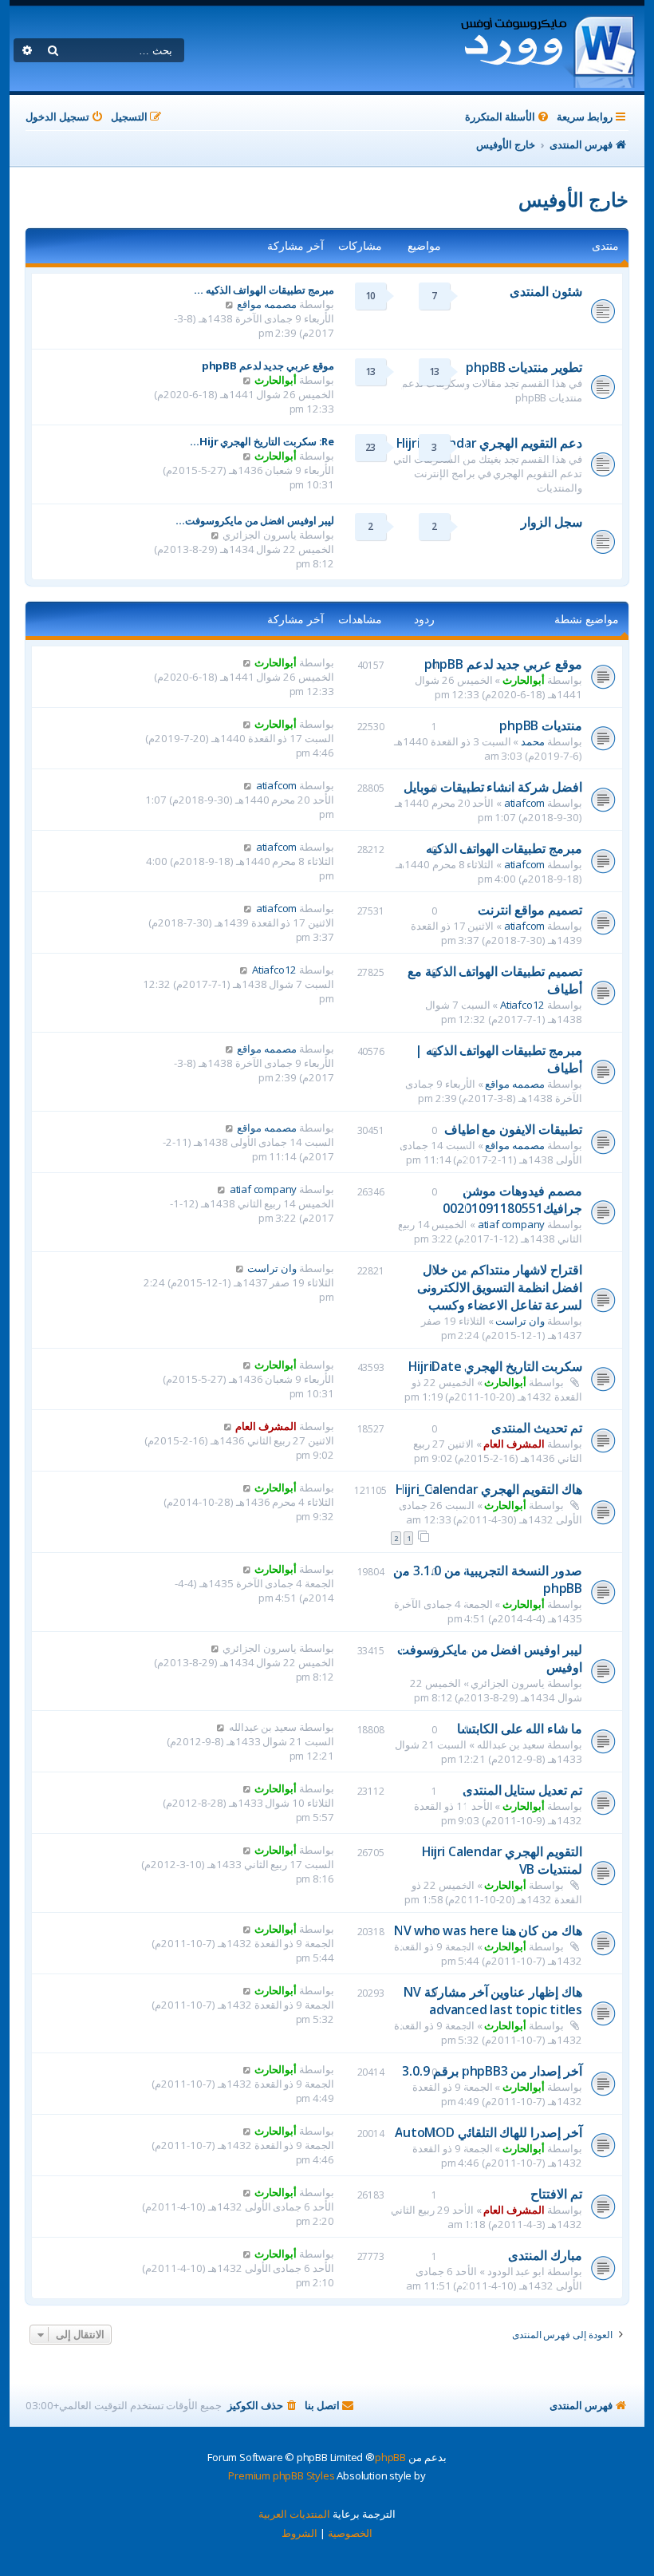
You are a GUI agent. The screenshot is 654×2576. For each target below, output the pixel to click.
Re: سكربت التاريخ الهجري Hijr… (262, 441)
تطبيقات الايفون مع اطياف (513, 1129)
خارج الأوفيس (573, 199)
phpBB (390, 2457)
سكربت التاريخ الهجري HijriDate (495, 1366)
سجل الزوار (552, 522)
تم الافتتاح (556, 2194)
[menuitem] (508, 117)
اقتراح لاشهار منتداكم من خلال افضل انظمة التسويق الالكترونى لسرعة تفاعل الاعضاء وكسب (500, 1287)
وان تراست (520, 1321)
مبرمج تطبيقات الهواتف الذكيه (504, 848)
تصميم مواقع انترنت (530, 910)
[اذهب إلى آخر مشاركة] (247, 662)
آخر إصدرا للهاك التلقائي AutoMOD (489, 2132)
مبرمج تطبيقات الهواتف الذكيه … (264, 290)
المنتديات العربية (294, 2514)
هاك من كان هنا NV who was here (488, 1930)
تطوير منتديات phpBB (524, 367)
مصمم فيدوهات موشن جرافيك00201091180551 (512, 1199)
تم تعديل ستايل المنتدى (522, 1790)
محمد (533, 741)
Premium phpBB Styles (281, 2475)
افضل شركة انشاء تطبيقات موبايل (493, 787)
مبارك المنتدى (545, 2255)
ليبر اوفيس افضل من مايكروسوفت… (255, 520)
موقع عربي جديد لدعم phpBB (268, 365)
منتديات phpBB (541, 725)
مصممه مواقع (267, 304)
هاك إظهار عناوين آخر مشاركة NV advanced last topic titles (493, 2001)
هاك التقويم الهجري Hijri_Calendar (489, 1489)
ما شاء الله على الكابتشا (520, 1729)
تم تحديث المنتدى (537, 1428)
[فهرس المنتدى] (548, 49)
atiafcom (524, 803)
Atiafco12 (522, 1005)
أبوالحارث (276, 380)
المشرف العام (514, 1444)
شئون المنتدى (546, 291)
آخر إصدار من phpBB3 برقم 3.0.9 (492, 2071)
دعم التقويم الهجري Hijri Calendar (489, 443)
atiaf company (511, 1224)
